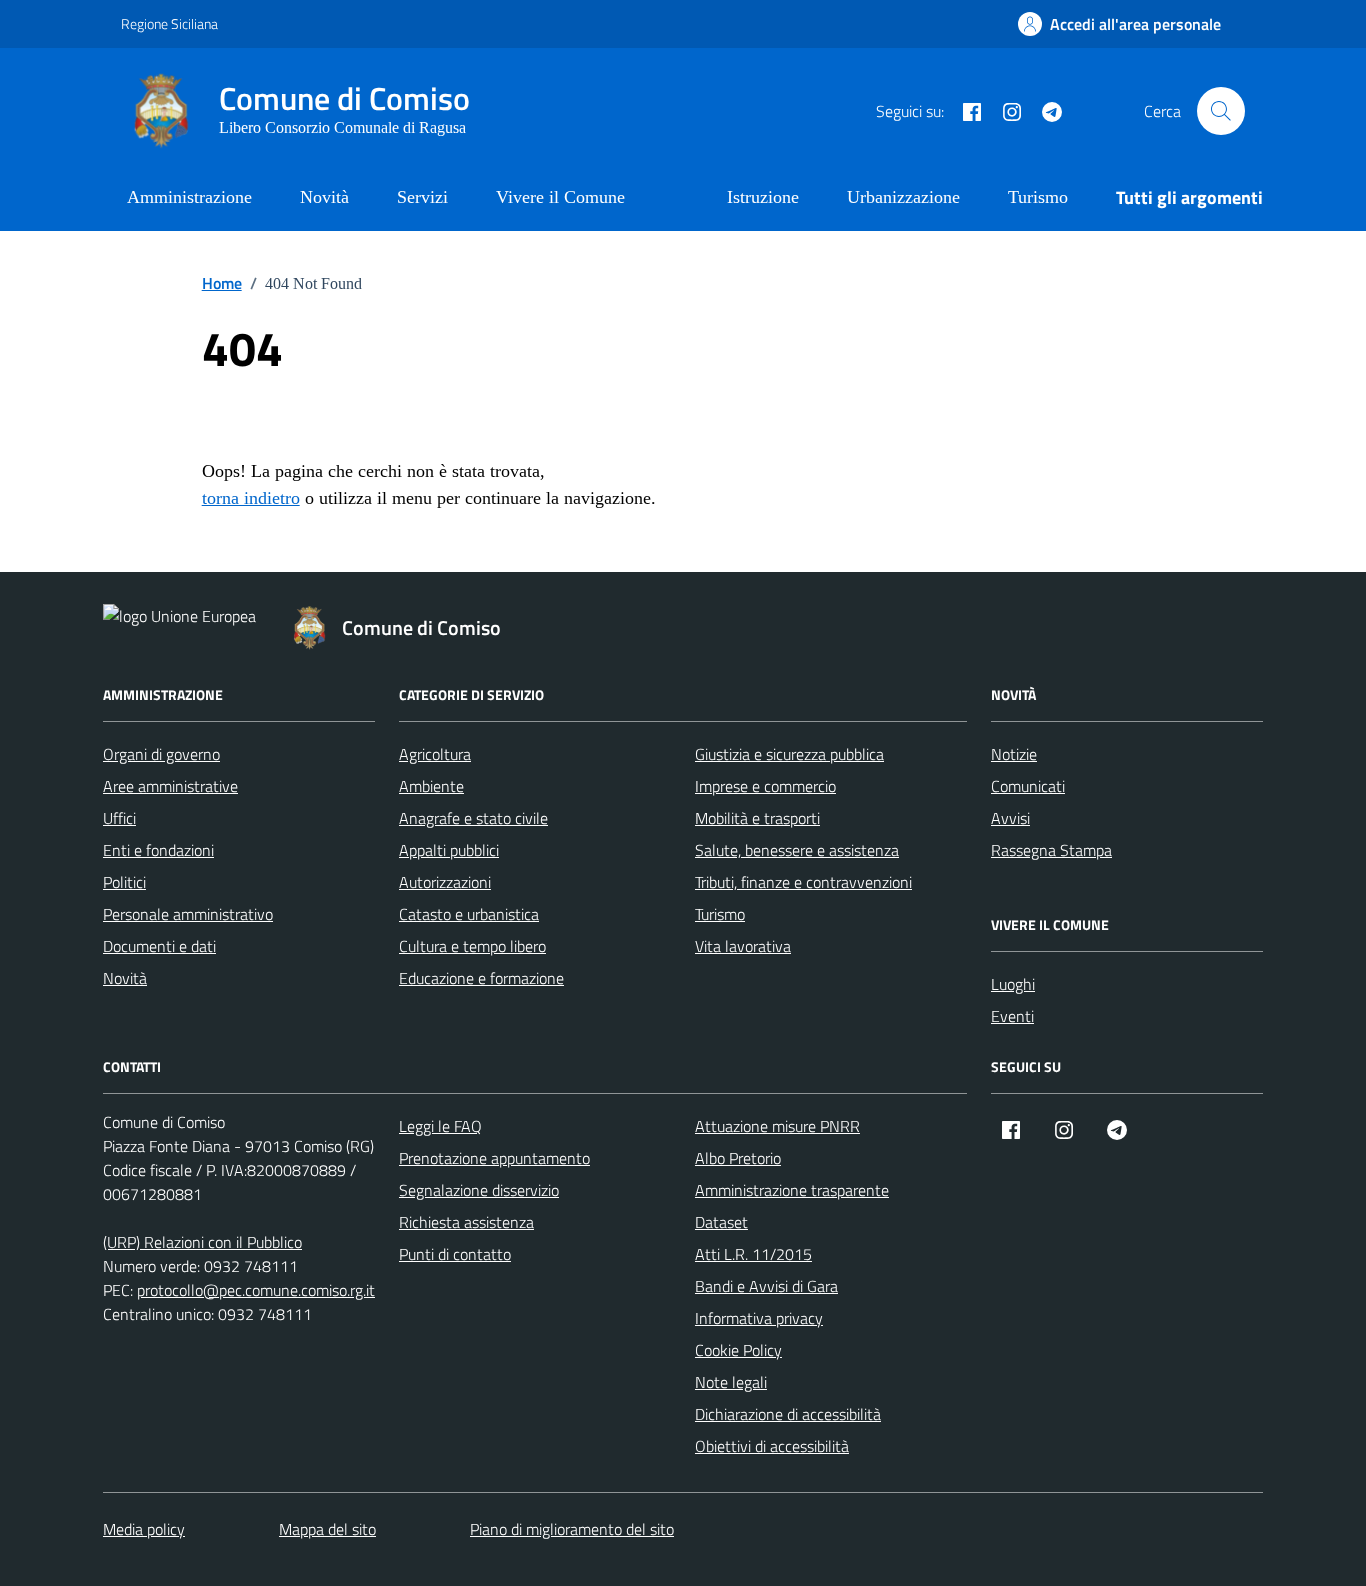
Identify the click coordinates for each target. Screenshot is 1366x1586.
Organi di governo (161, 754)
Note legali (731, 1382)
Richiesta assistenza (466, 1222)
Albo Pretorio (738, 1158)
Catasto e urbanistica (469, 914)
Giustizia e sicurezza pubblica (789, 754)
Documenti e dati (159, 946)
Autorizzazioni (445, 882)
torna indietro (251, 498)
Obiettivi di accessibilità (772, 1446)
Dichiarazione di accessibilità (788, 1414)
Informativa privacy (759, 1318)
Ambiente (431, 786)
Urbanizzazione (903, 197)
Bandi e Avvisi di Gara (766, 1286)
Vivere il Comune (560, 197)
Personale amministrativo (188, 914)
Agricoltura (435, 754)
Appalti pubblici (449, 850)
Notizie (1014, 754)
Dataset (721, 1222)
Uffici (119, 818)
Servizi (422, 197)
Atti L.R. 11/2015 (753, 1254)
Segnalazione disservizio (479, 1190)
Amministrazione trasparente (792, 1190)
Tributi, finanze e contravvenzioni (803, 882)
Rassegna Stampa (1051, 850)
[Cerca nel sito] (1221, 111)
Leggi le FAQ (440, 1126)
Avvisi (1010, 818)
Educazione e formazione (481, 978)
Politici (124, 882)
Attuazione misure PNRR (777, 1126)
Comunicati (1028, 786)
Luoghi (1013, 984)
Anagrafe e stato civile (473, 818)
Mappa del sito (327, 1529)
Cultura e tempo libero (472, 946)
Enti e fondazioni (158, 850)
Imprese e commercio (765, 786)
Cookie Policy (738, 1350)
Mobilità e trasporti (757, 818)
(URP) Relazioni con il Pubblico (202, 1242)
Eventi (1012, 1016)
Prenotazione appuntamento (494, 1158)
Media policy (144, 1529)
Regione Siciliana (169, 23)
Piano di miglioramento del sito (572, 1529)
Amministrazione (189, 197)
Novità (324, 197)
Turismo (1038, 197)
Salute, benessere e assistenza (797, 850)
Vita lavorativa (743, 946)
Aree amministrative (170, 786)
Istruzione (763, 197)
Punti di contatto (455, 1254)
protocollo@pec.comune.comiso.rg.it (256, 1290)
